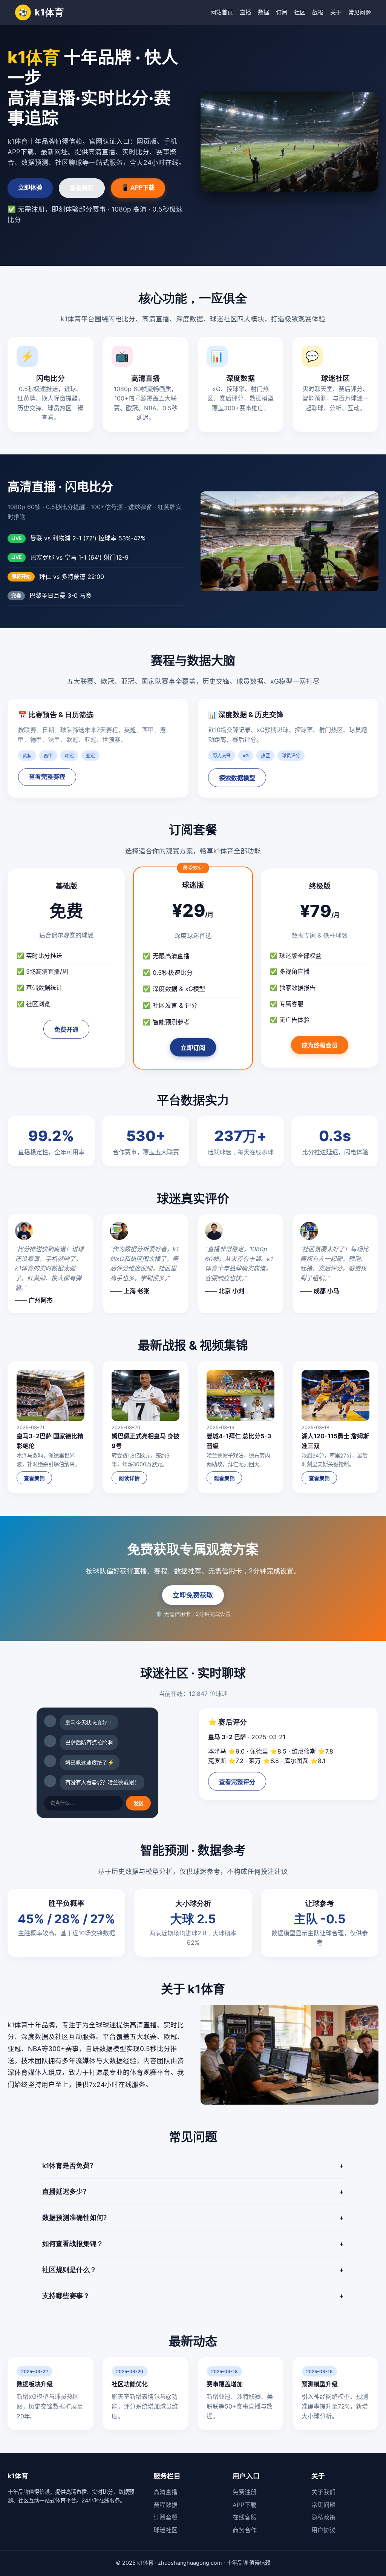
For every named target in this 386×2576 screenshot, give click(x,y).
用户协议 (323, 2530)
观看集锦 (224, 1478)
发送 (138, 1804)
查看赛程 (82, 188)
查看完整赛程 (47, 777)
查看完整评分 (237, 1782)
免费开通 (66, 1030)
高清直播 (165, 2492)
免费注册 (245, 2492)
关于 (336, 12)
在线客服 (245, 2517)
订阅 (282, 12)
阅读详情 (129, 1478)
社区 (300, 12)
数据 (263, 12)
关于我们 (323, 2492)
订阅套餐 (165, 2517)
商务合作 (245, 2530)
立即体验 (30, 187)
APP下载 (244, 2505)
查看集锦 (34, 1478)
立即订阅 (193, 1048)
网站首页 (222, 12)
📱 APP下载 (138, 187)
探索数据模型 (237, 778)
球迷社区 (165, 2530)
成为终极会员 (320, 1046)
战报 (318, 12)
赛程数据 (165, 2505)
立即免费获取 (193, 1595)
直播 (245, 12)
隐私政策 (323, 2517)
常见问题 (360, 12)
